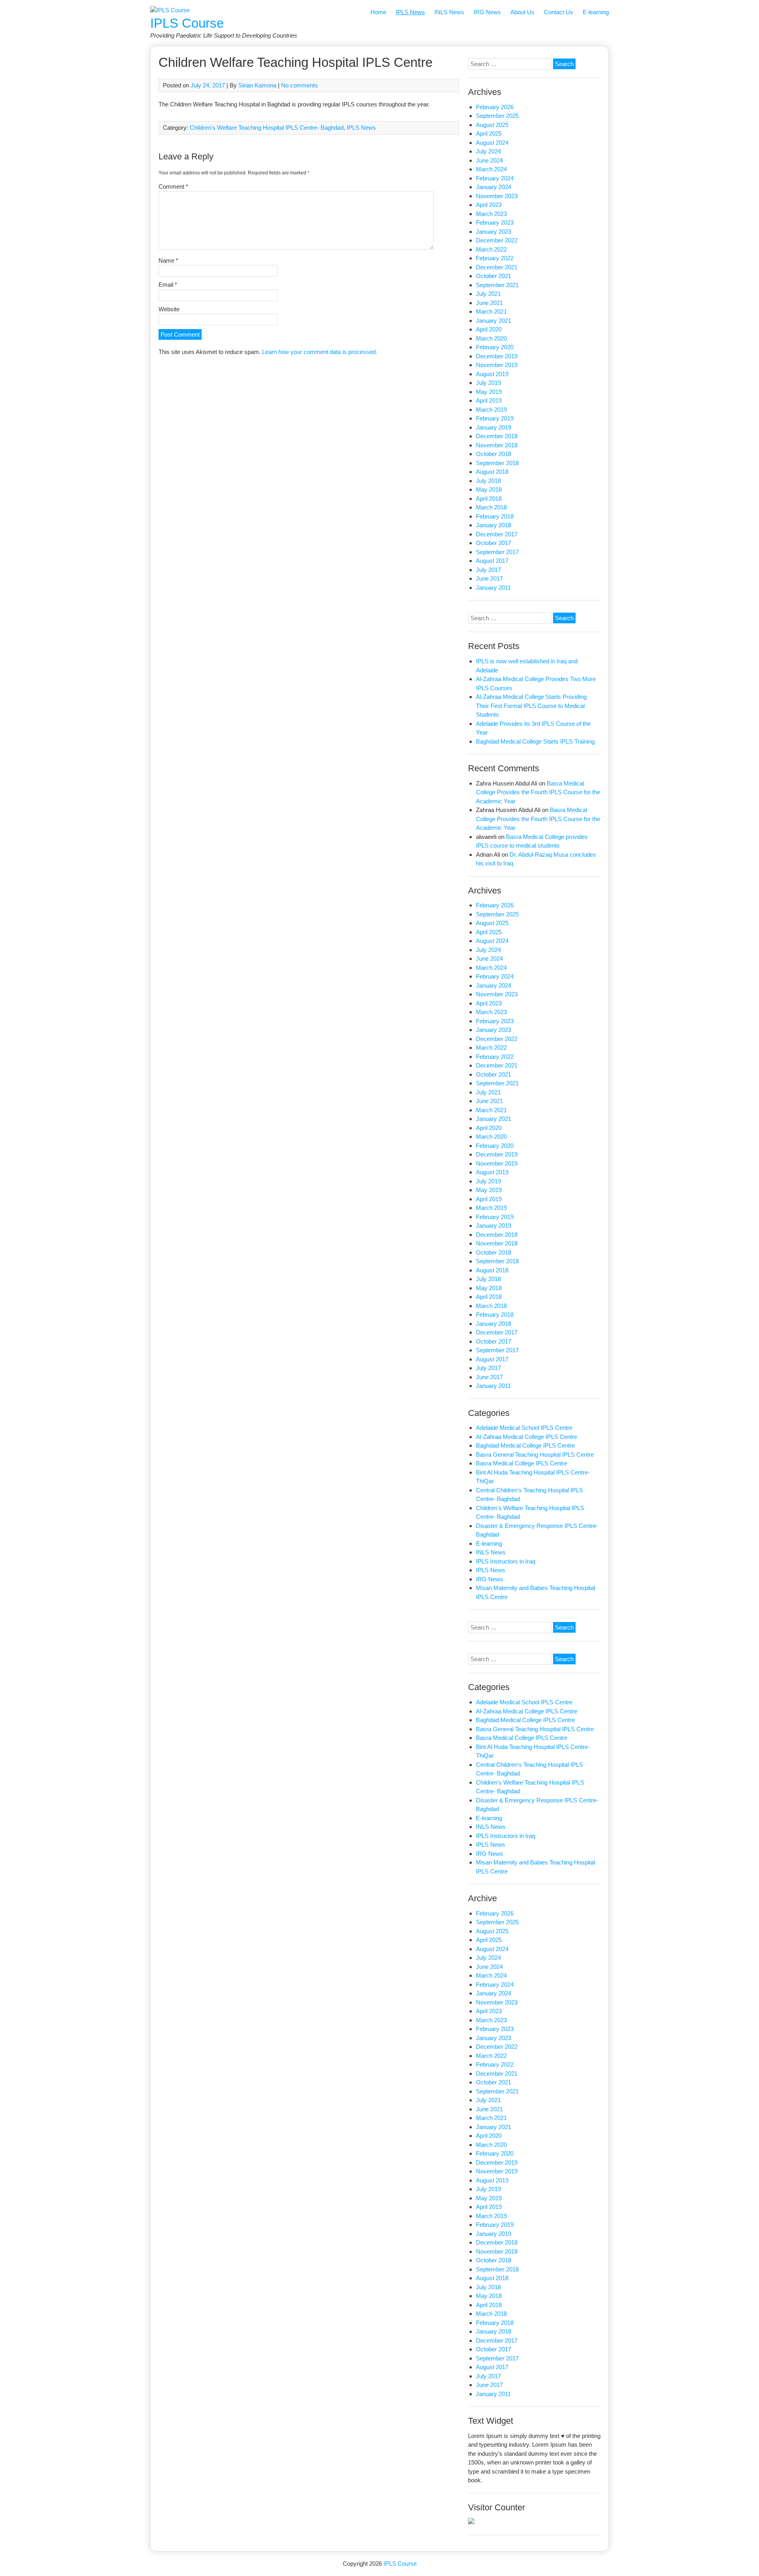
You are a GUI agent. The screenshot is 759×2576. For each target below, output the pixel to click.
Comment (173, 186)
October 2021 (494, 276)
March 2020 (491, 338)
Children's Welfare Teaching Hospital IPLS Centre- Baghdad (267, 128)
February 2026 (495, 107)
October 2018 (494, 454)
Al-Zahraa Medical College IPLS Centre (527, 1437)
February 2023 (495, 222)
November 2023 (497, 196)
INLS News (449, 12)
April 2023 (489, 205)
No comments (299, 85)
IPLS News (410, 12)
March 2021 (491, 311)
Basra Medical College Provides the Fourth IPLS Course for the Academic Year (538, 792)
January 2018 (494, 525)
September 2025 (497, 116)
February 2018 (495, 516)
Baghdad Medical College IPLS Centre (525, 1445)
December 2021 (497, 267)
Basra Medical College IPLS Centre (522, 1463)
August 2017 (492, 561)
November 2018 (497, 445)
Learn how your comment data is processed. (320, 352)
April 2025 (489, 133)
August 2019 (492, 374)
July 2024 (488, 151)
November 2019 (497, 365)
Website (169, 309)
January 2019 (494, 427)
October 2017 (494, 543)
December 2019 (497, 356)
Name (168, 260)
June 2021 (489, 303)
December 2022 (497, 240)
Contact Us (559, 12)
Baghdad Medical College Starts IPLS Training (535, 741)
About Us (522, 12)
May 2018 (489, 489)
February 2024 (495, 178)
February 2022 (495, 258)
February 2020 (495, 347)
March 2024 (491, 169)
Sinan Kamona (257, 85)
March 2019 (491, 410)
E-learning (596, 12)
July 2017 (488, 570)
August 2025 (492, 125)
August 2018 (492, 472)
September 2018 (497, 463)
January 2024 (494, 187)
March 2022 (491, 249)
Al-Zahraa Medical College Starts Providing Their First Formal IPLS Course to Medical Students (531, 706)
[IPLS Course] (170, 10)
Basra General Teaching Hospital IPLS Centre (535, 1455)
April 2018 (489, 499)
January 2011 (493, 588)
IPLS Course (187, 23)
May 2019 (489, 392)
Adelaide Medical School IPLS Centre (524, 1428)
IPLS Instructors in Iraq (506, 1561)
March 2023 (491, 214)
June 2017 (489, 578)
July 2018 (488, 481)
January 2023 (494, 232)
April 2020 (489, 329)
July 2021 (488, 294)
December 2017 (497, 534)
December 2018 (497, 436)
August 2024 (492, 143)
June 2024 (489, 160)
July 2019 (488, 383)
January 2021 (494, 321)
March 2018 (491, 507)
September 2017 (497, 552)
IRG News (487, 12)
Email (168, 285)
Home (378, 12)
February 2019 (495, 418)
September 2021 (497, 285)
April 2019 (489, 400)
